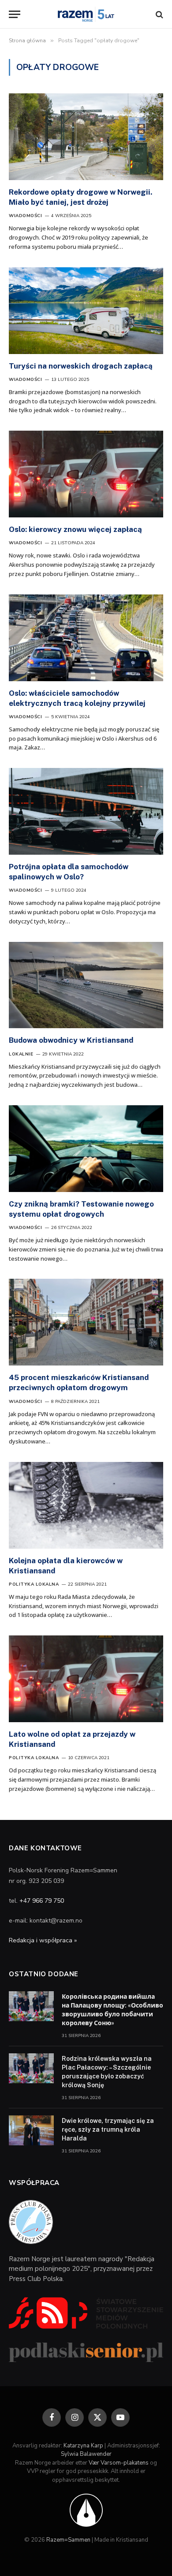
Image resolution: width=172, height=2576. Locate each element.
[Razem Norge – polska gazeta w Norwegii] (86, 14)
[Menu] (15, 14)
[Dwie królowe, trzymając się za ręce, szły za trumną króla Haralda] (31, 2130)
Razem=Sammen (68, 2540)
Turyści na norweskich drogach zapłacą (82, 366)
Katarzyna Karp (83, 2446)
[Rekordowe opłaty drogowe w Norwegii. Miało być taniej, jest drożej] (86, 137)
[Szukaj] (159, 14)
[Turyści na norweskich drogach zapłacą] (86, 311)
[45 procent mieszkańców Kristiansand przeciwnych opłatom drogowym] (86, 1322)
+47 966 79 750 (42, 1901)
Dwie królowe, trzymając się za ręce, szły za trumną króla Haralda (108, 2129)
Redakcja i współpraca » (43, 1940)
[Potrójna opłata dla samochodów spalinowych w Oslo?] (86, 811)
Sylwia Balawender (86, 2454)
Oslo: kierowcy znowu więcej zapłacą (75, 529)
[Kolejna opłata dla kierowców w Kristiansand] (86, 1505)
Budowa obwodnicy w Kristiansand (71, 1040)
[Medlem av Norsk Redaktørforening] (86, 2510)
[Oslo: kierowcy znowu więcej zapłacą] (86, 474)
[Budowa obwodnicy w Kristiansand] (86, 985)
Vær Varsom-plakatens (119, 2463)
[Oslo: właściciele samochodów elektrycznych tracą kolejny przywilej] (86, 638)
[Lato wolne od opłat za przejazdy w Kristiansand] (86, 1679)
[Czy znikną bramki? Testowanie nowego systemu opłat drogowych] (86, 1149)
